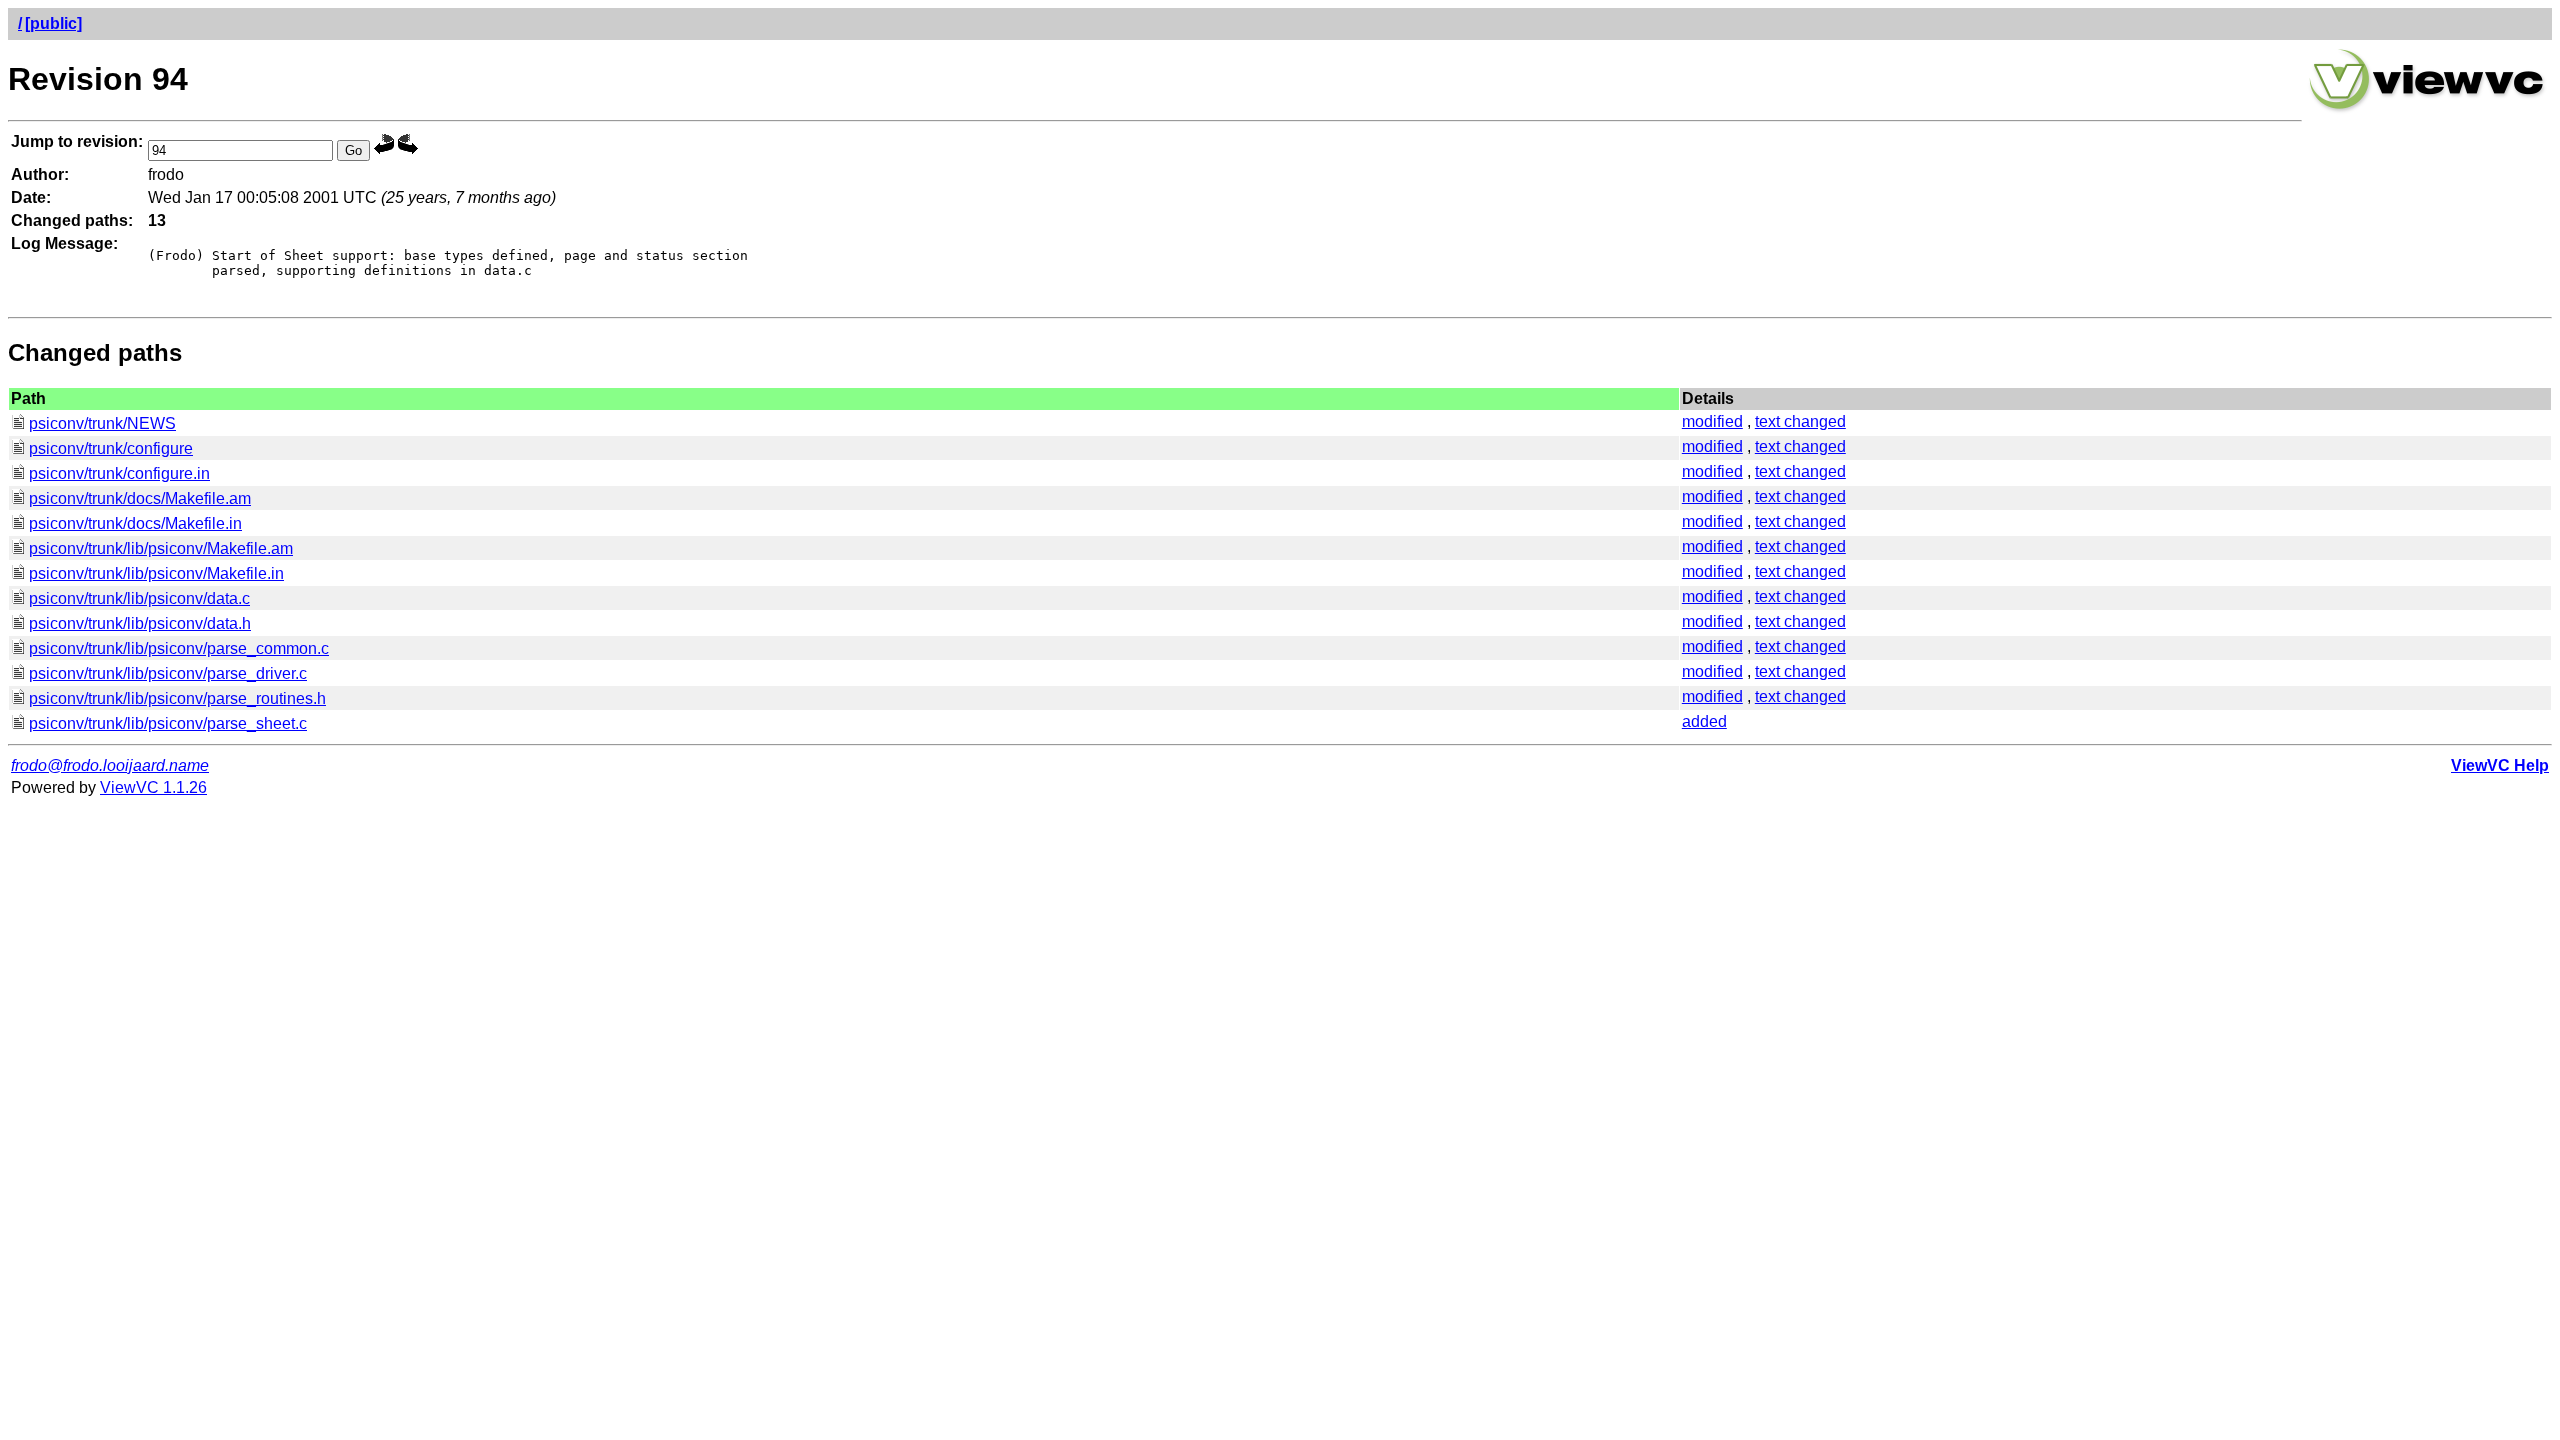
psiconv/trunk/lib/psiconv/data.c (139, 598)
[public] (53, 23)
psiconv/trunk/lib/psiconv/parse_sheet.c (168, 723)
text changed (1800, 421)
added (1704, 721)
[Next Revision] (408, 149)
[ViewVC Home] (2427, 109)
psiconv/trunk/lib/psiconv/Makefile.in (156, 573)
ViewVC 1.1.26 (153, 787)
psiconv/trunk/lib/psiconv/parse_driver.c (168, 673)
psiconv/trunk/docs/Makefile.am (140, 498)
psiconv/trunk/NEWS (102, 423)
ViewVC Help (2500, 765)
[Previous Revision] (384, 149)
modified (1712, 421)
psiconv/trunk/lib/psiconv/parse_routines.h (177, 698)
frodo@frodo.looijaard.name (110, 765)
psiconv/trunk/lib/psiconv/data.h (140, 623)
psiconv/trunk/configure (111, 448)
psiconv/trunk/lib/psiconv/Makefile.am (161, 548)
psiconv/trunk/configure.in (119, 473)
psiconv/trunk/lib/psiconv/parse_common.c (179, 648)
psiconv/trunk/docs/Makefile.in (135, 523)
